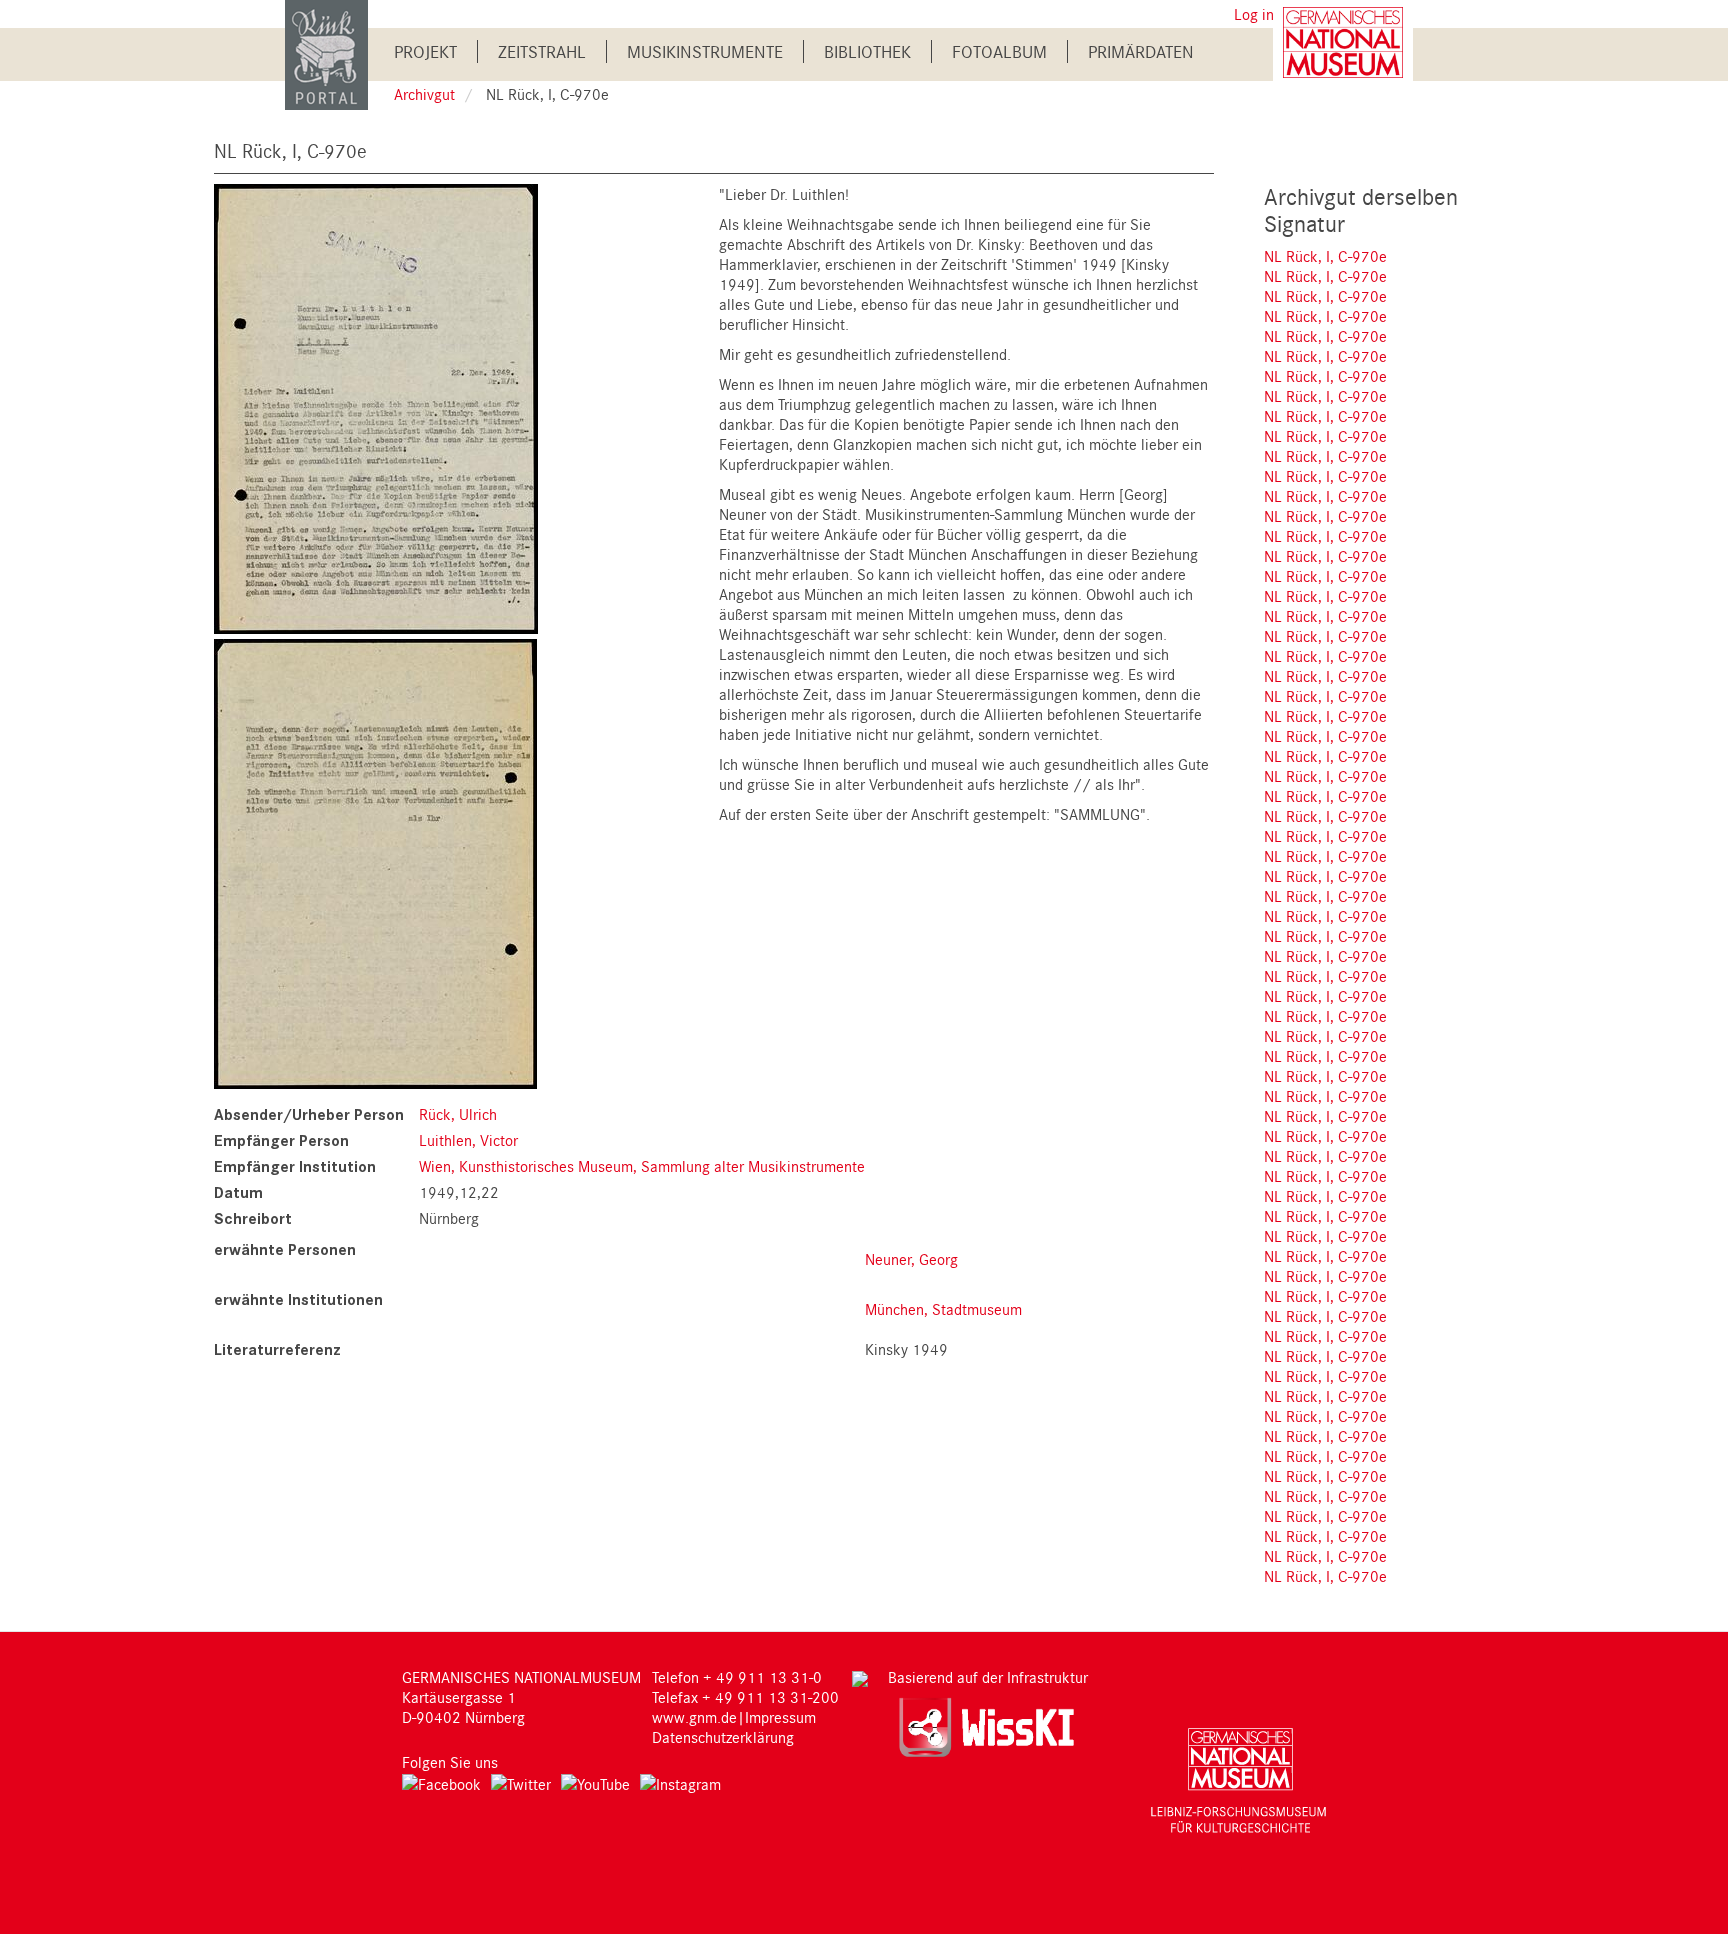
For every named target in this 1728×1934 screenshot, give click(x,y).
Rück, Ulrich (458, 1114)
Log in (1254, 14)
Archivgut (424, 94)
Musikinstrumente (705, 51)
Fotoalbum (999, 51)
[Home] (326, 53)
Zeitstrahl (542, 51)
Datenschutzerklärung (723, 1737)
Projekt (425, 51)
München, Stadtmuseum (943, 1309)
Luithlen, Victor (468, 1140)
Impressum (780, 1717)
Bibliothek (867, 51)
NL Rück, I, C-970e (1325, 256)
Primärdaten (1141, 51)
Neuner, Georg (911, 1259)
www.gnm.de (694, 1717)
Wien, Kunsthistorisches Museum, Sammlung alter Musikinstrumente (642, 1166)
